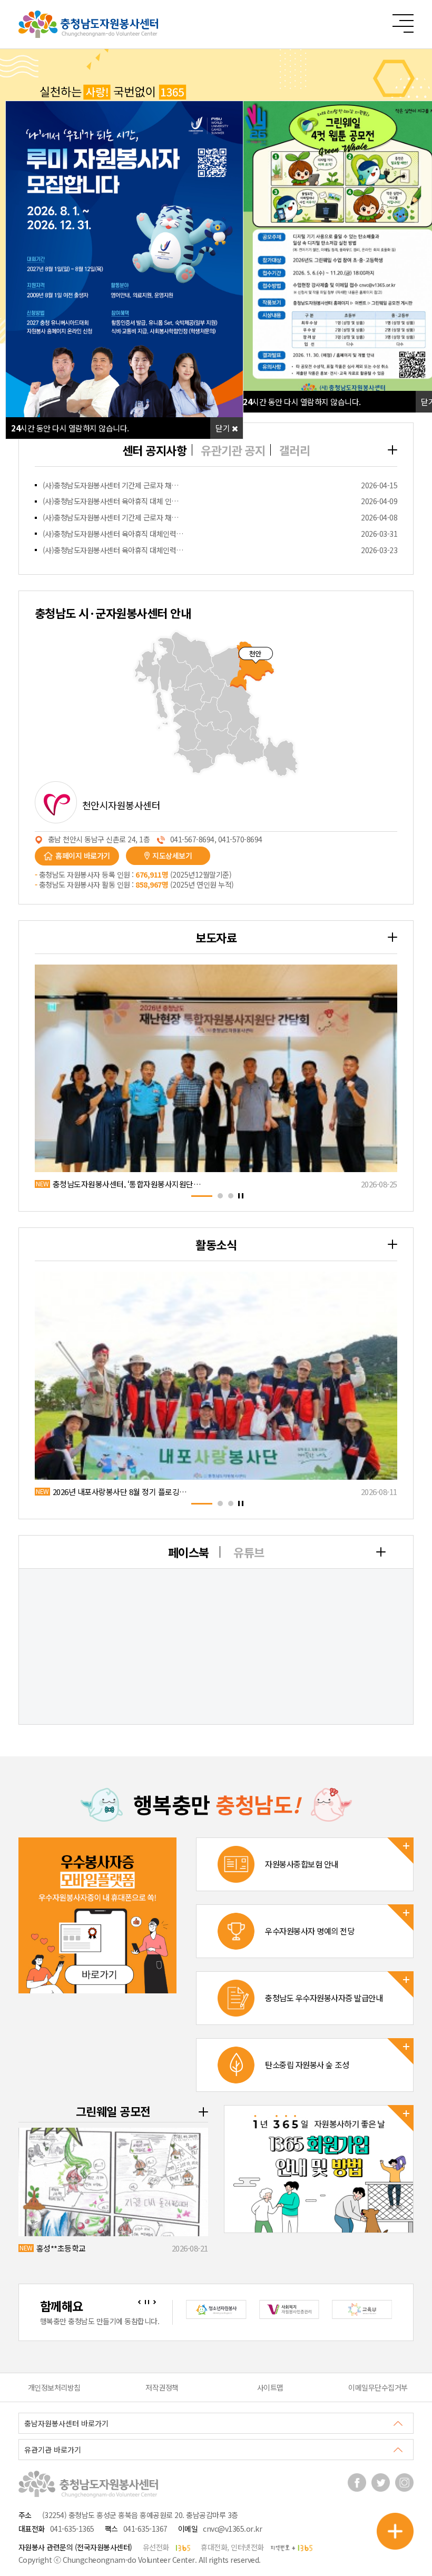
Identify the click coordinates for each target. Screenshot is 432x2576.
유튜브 (249, 1552)
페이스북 (189, 1552)
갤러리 (295, 450)
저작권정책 (162, 2387)
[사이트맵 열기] (403, 23)
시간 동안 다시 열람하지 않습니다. (302, 402)
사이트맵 (270, 2387)
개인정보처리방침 (54, 2387)
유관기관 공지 (233, 450)
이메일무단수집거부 (378, 2387)
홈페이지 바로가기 (83, 856)
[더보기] (392, 450)
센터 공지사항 (155, 450)
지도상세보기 (172, 856)
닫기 (224, 428)
